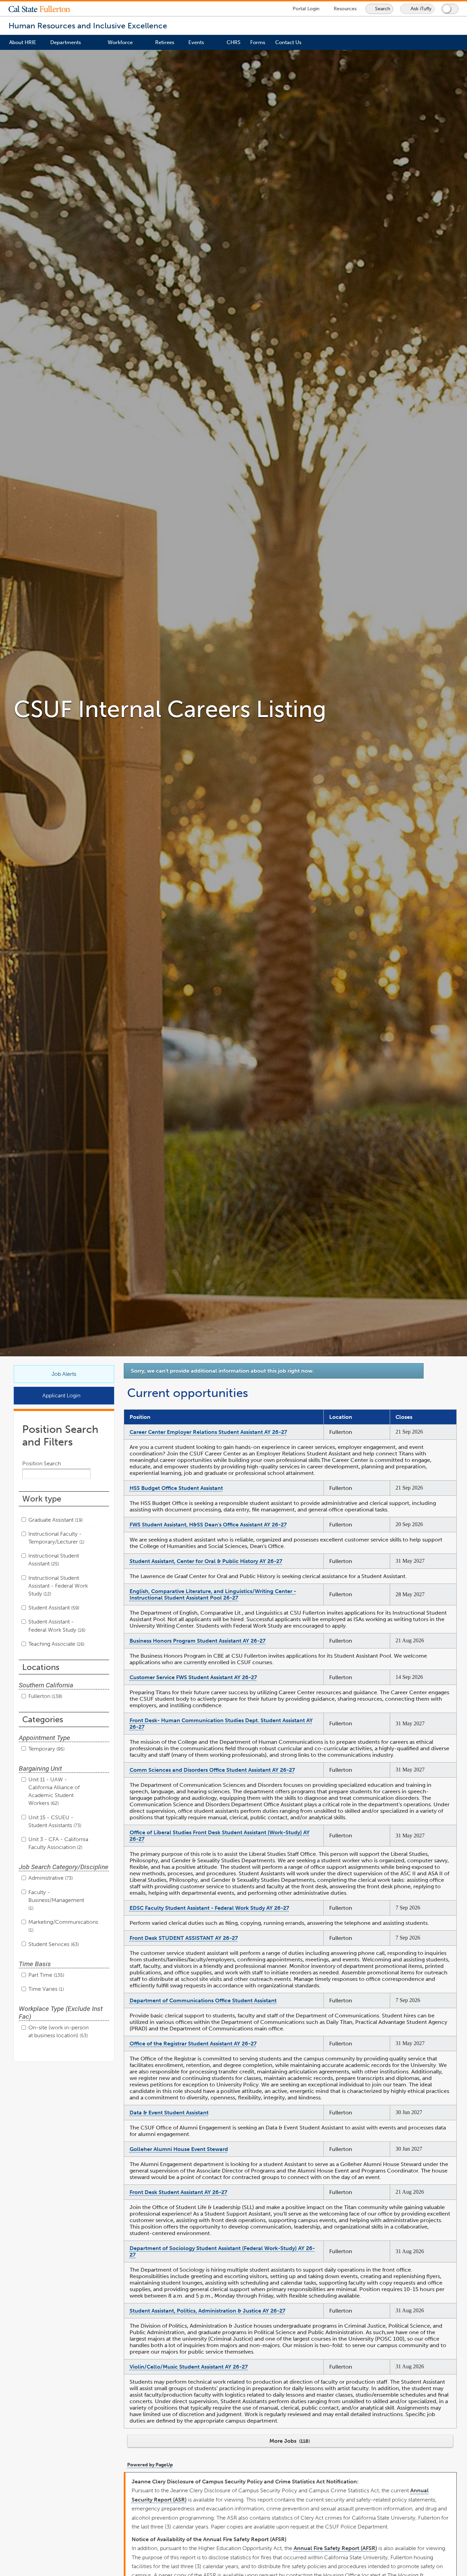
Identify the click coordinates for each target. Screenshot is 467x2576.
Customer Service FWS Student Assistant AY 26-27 (193, 1677)
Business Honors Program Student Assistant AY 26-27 (198, 1641)
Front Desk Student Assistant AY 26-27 (178, 2192)
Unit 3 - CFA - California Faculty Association (58, 1843)
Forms (258, 42)
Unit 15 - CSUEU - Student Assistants (54, 1821)
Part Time (46, 1975)
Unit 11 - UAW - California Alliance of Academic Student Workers (54, 1791)
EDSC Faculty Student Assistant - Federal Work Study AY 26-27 (209, 1908)
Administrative (50, 1878)
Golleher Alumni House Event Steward (179, 2149)
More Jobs (289, 2441)
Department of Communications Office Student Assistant (203, 2000)
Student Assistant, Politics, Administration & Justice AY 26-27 (208, 2311)
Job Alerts (64, 1374)
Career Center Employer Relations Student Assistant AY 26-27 (208, 1432)
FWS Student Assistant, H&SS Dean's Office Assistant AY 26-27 (208, 1525)
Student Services (53, 1944)
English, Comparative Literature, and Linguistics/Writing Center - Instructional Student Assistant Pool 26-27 (213, 1594)
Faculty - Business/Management (56, 1900)
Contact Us (288, 42)
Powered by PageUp (150, 2465)
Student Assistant (53, 1608)
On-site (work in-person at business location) (58, 2031)
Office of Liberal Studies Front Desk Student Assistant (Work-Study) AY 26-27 (220, 1836)
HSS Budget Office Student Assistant (176, 1488)
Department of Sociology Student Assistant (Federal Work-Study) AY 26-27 (222, 2251)
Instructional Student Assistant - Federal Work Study (58, 1586)
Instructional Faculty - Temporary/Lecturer (56, 1538)
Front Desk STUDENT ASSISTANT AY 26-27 (184, 1938)
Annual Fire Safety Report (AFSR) (335, 2548)
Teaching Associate (56, 1644)
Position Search (42, 1463)
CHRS (233, 42)
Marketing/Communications (63, 1926)
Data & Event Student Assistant (169, 2113)
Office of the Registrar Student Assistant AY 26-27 (193, 2044)
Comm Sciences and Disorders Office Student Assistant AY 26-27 (212, 1770)
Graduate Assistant (55, 1520)
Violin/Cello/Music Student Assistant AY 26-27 (189, 2367)
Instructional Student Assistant (54, 1560)
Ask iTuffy (421, 9)
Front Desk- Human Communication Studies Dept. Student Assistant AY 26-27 (221, 1724)
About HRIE (23, 42)
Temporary (46, 1749)
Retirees (165, 42)
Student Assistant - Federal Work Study (56, 1626)
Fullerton (45, 1696)
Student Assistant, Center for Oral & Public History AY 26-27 (206, 1561)
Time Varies (45, 1989)
